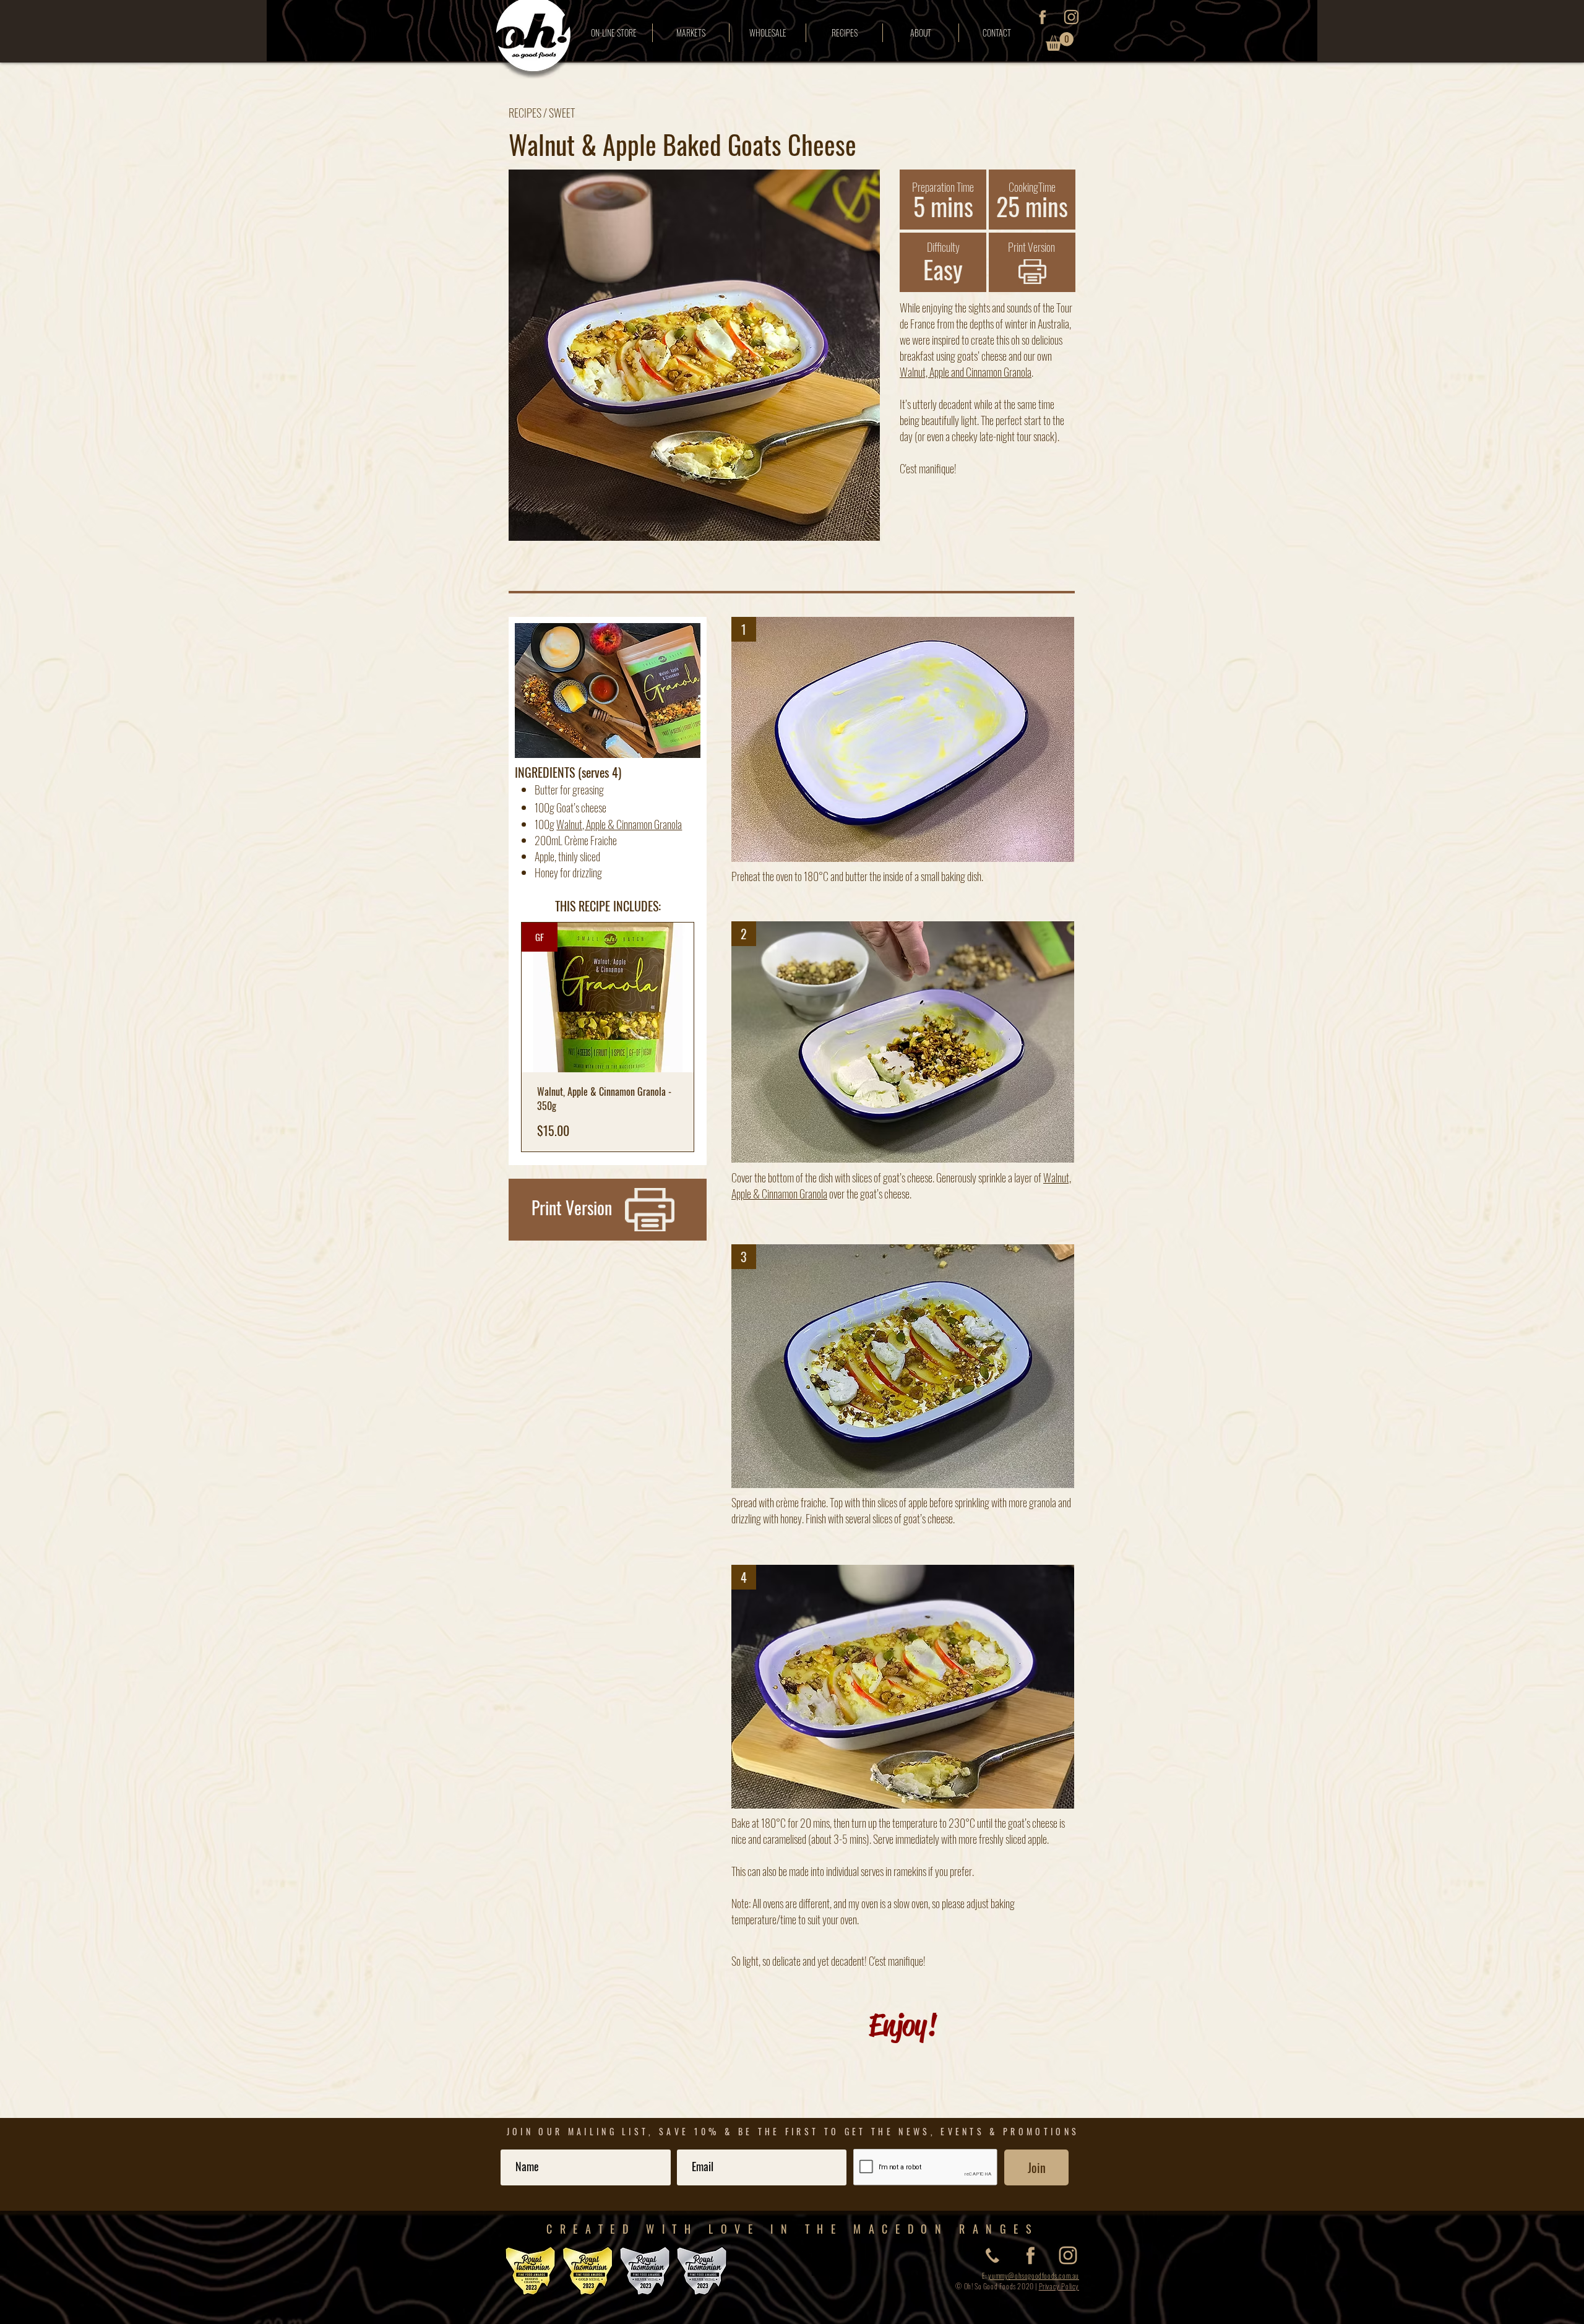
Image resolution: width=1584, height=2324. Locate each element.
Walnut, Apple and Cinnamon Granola (966, 372)
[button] (1060, 41)
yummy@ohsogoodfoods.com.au (1034, 2275)
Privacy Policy (1059, 2286)
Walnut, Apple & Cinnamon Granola (619, 824)
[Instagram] (1071, 17)
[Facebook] (1042, 17)
